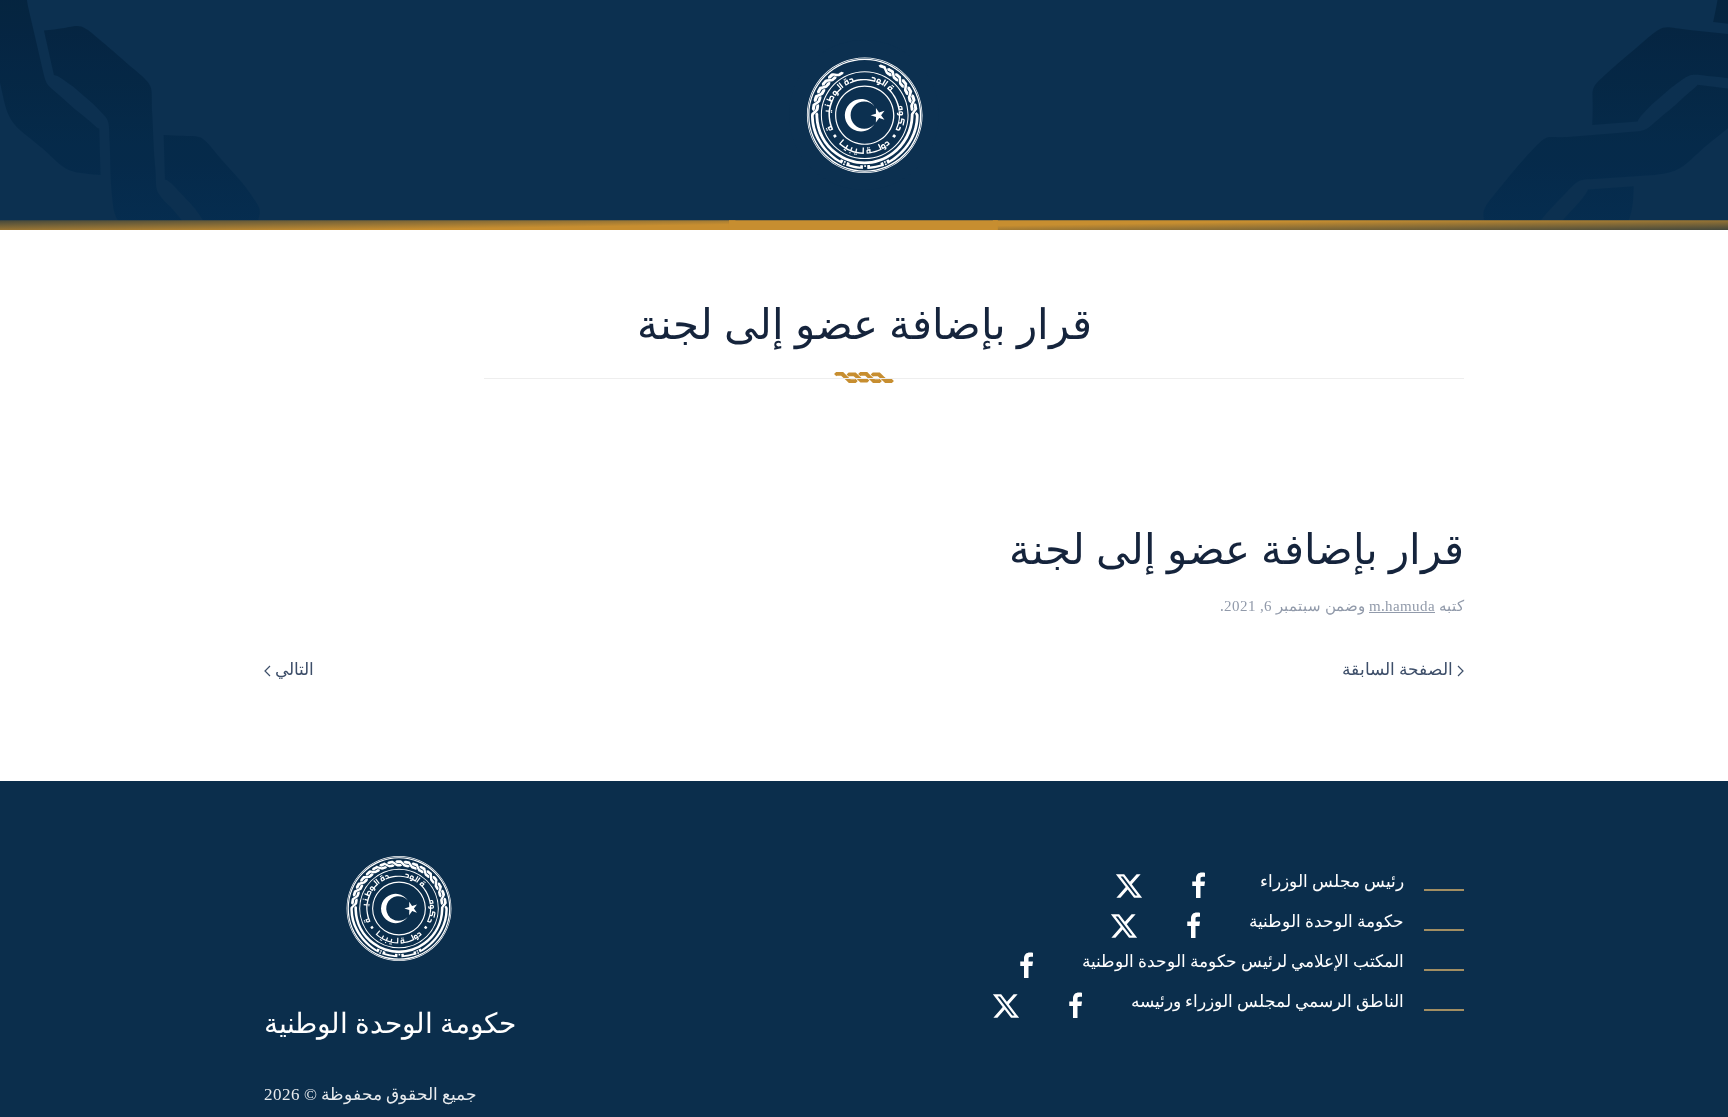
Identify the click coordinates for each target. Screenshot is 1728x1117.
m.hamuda (1402, 606)
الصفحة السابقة (1399, 669)
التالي (292, 669)
